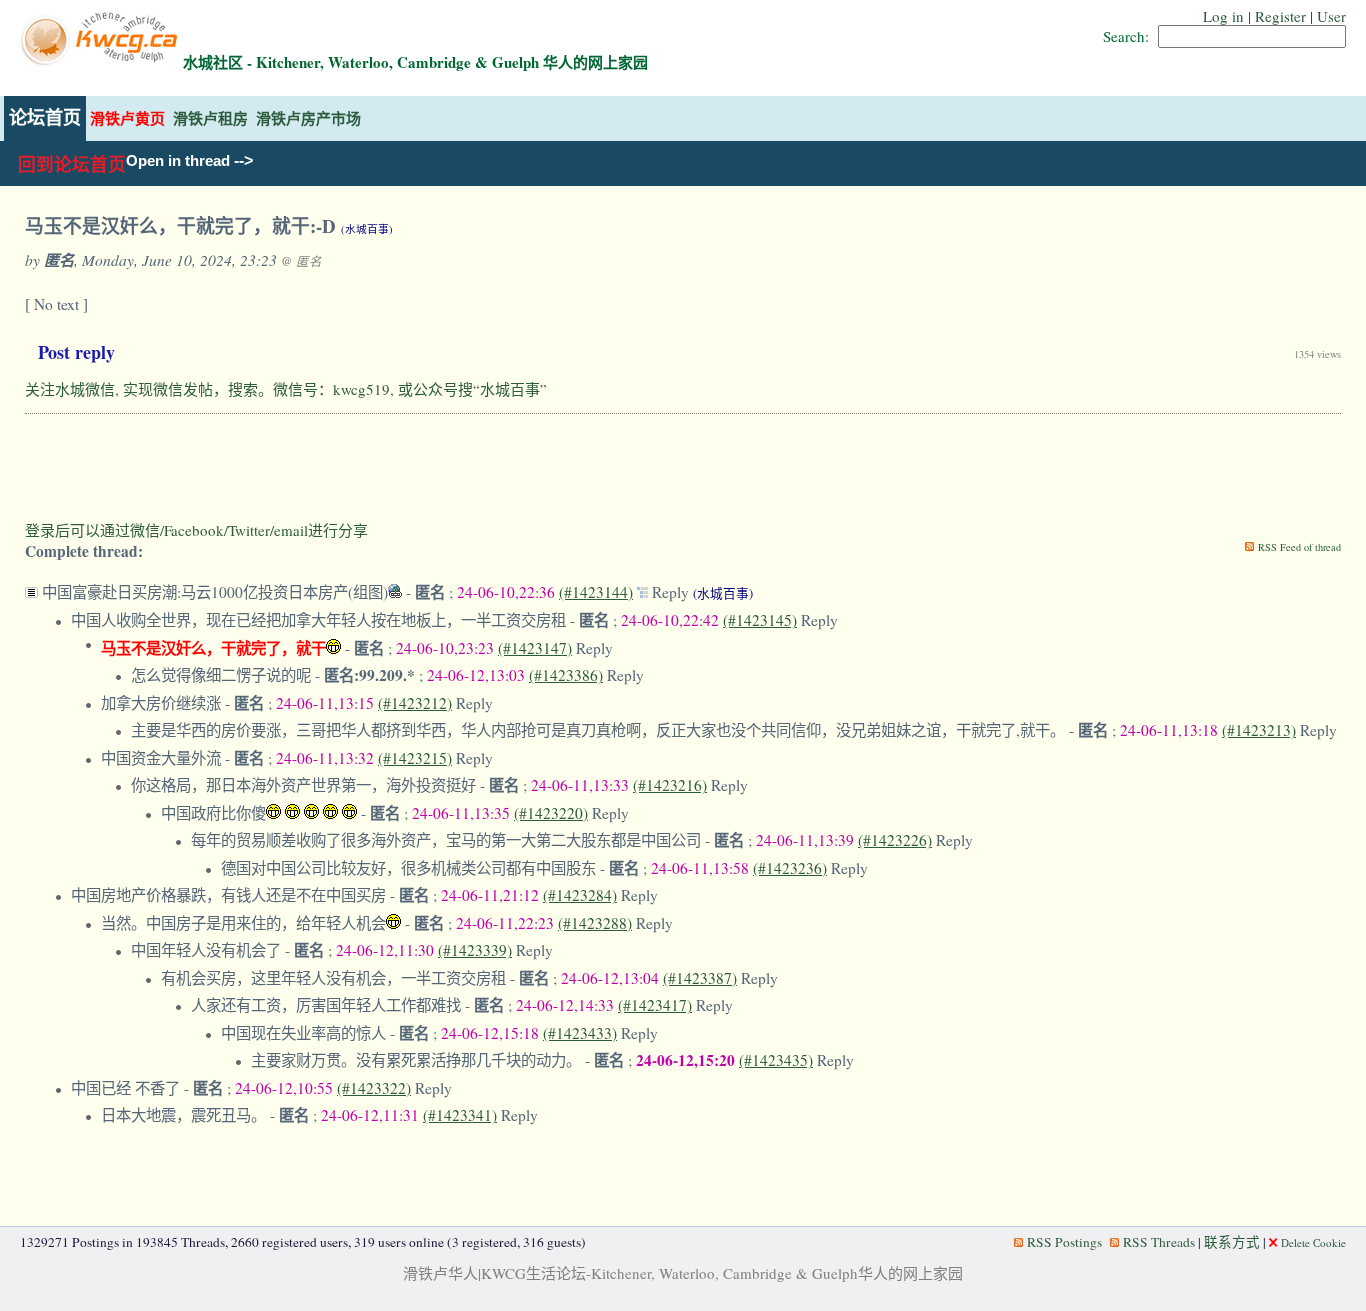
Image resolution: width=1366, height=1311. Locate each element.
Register (1280, 16)
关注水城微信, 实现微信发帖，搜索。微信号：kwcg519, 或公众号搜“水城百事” (286, 389)
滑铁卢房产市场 (308, 118)
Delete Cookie (1313, 1242)
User (1331, 16)
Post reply (76, 352)
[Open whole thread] (644, 592)
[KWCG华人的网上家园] (101, 62)
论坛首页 (45, 118)
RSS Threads (1159, 1242)
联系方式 (1232, 1242)
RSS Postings (1064, 1242)
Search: (1126, 36)
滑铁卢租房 (210, 118)
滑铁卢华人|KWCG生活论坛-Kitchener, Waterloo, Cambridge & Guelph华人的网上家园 (683, 1273)
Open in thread (178, 161)
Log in (1223, 16)
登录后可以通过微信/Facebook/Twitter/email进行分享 (196, 530)
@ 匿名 (301, 261)
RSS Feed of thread (1299, 547)
